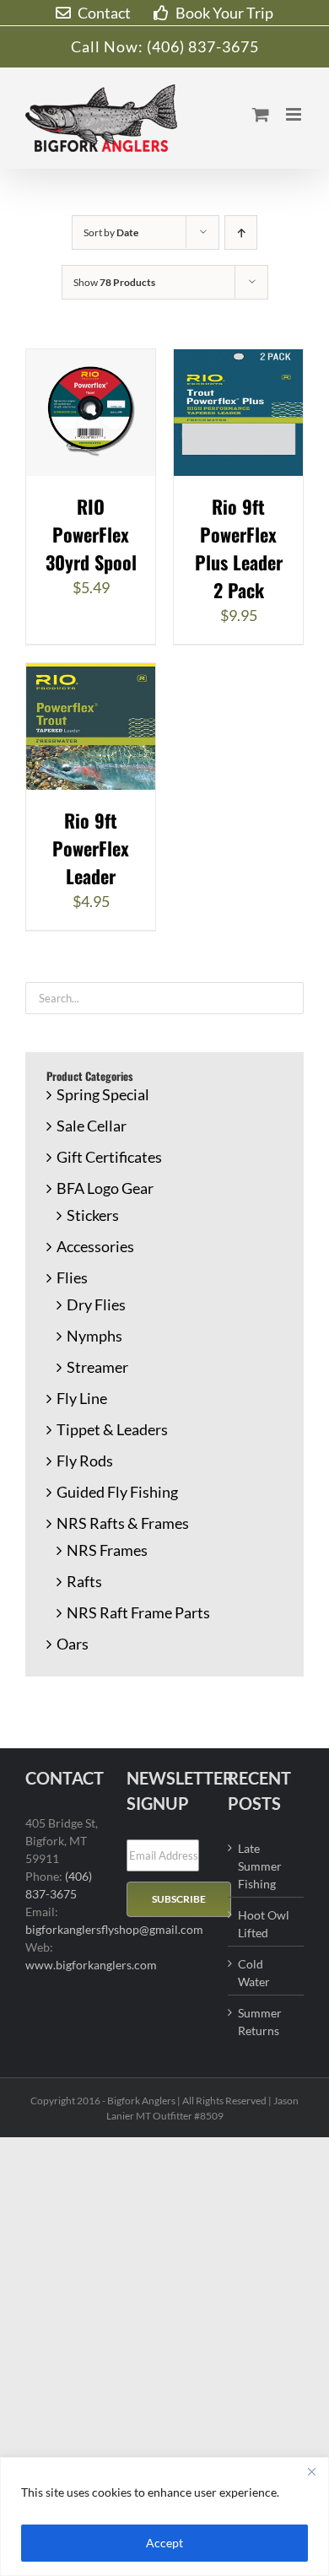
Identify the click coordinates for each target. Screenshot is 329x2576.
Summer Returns (260, 2022)
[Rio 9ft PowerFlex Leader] (91, 674)
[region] (164, 2517)
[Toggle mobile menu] (295, 114)
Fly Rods (85, 1461)
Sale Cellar (92, 1126)
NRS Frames (107, 1550)
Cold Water (254, 1973)
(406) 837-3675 (203, 46)
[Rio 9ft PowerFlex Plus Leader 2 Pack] (238, 360)
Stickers (93, 1215)
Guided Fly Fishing (117, 1492)
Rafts (84, 1581)
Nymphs (94, 1336)
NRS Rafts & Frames (123, 1523)
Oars (73, 1644)
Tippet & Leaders (112, 1429)
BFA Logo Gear (105, 1188)
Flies (72, 1277)
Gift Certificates (109, 1157)
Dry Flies (96, 1304)
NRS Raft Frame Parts (138, 1612)
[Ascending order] (241, 232)
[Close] (311, 2471)
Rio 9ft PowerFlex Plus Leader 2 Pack (239, 548)
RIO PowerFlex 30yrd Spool (91, 534)
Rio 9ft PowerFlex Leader (91, 848)
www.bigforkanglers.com (91, 1965)
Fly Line (82, 1398)
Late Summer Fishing (260, 1866)
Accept (164, 2543)
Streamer (97, 1367)
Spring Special (103, 1094)
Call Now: (109, 46)
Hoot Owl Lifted (264, 1924)
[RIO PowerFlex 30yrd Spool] (91, 360)
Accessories (95, 1246)
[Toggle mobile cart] (261, 114)
